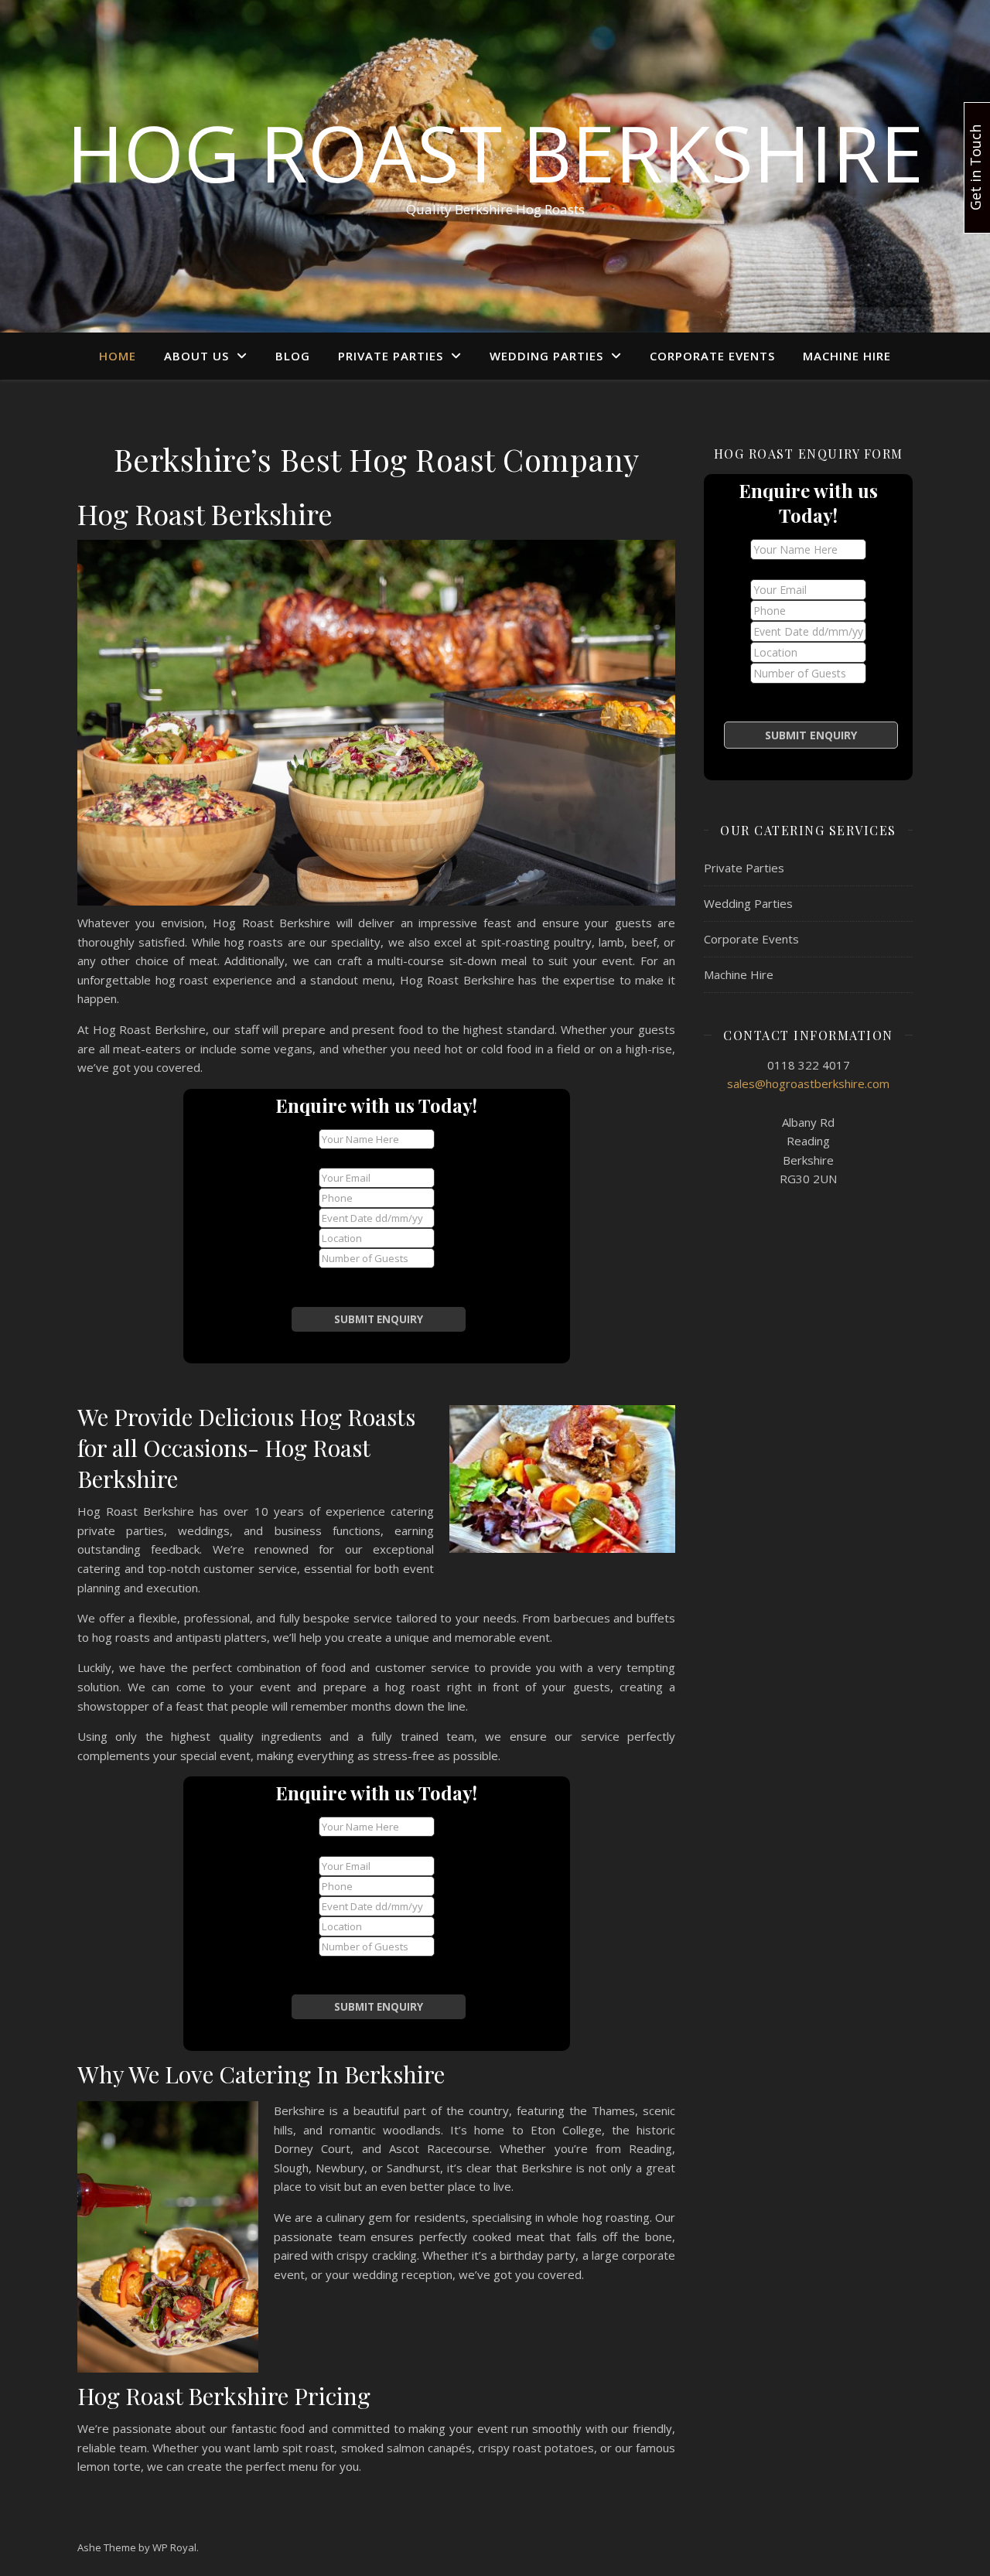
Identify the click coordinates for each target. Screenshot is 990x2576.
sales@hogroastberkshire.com (808, 1083)
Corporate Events (712, 356)
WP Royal (174, 2547)
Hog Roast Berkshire (495, 152)
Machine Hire (847, 356)
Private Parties (391, 356)
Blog (293, 356)
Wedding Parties (546, 356)
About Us (196, 356)
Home (118, 356)
